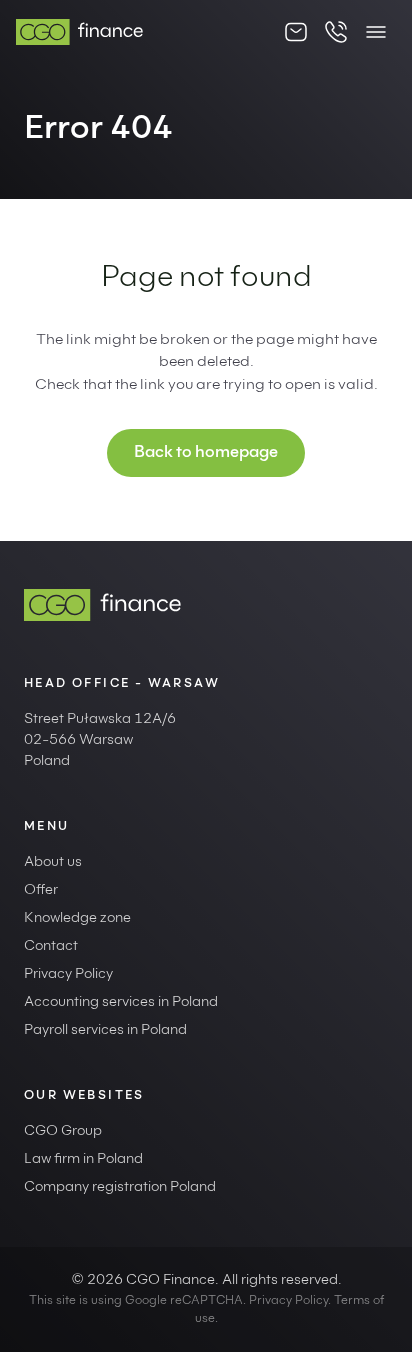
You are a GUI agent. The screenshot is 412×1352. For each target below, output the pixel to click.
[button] (376, 32)
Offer (41, 891)
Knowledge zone (77, 919)
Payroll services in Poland (105, 1031)
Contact (51, 947)
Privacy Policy (68, 975)
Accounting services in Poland (121, 1003)
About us (53, 863)
